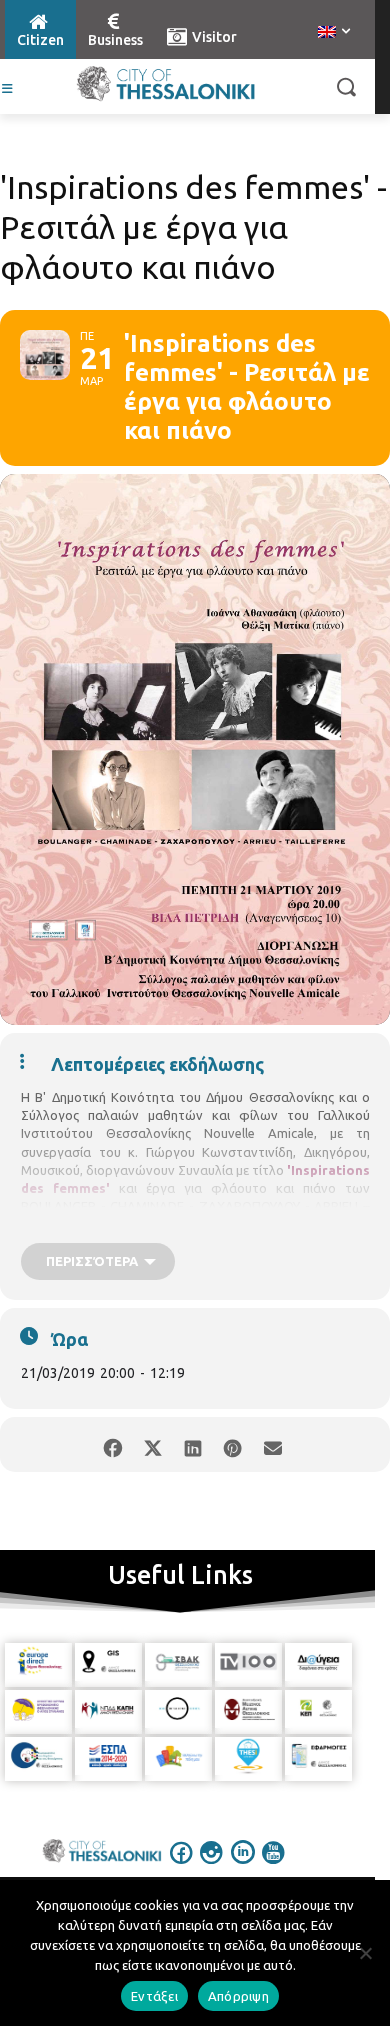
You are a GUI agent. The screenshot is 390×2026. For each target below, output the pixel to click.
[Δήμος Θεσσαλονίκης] (166, 84)
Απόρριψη (238, 1996)
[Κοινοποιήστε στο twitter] (152, 1444)
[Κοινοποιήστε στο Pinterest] (232, 1444)
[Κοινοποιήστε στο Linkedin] (192, 1444)
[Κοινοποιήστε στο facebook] (112, 1444)
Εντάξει (154, 1996)
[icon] (182, 1866)
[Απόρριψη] (365, 1953)
